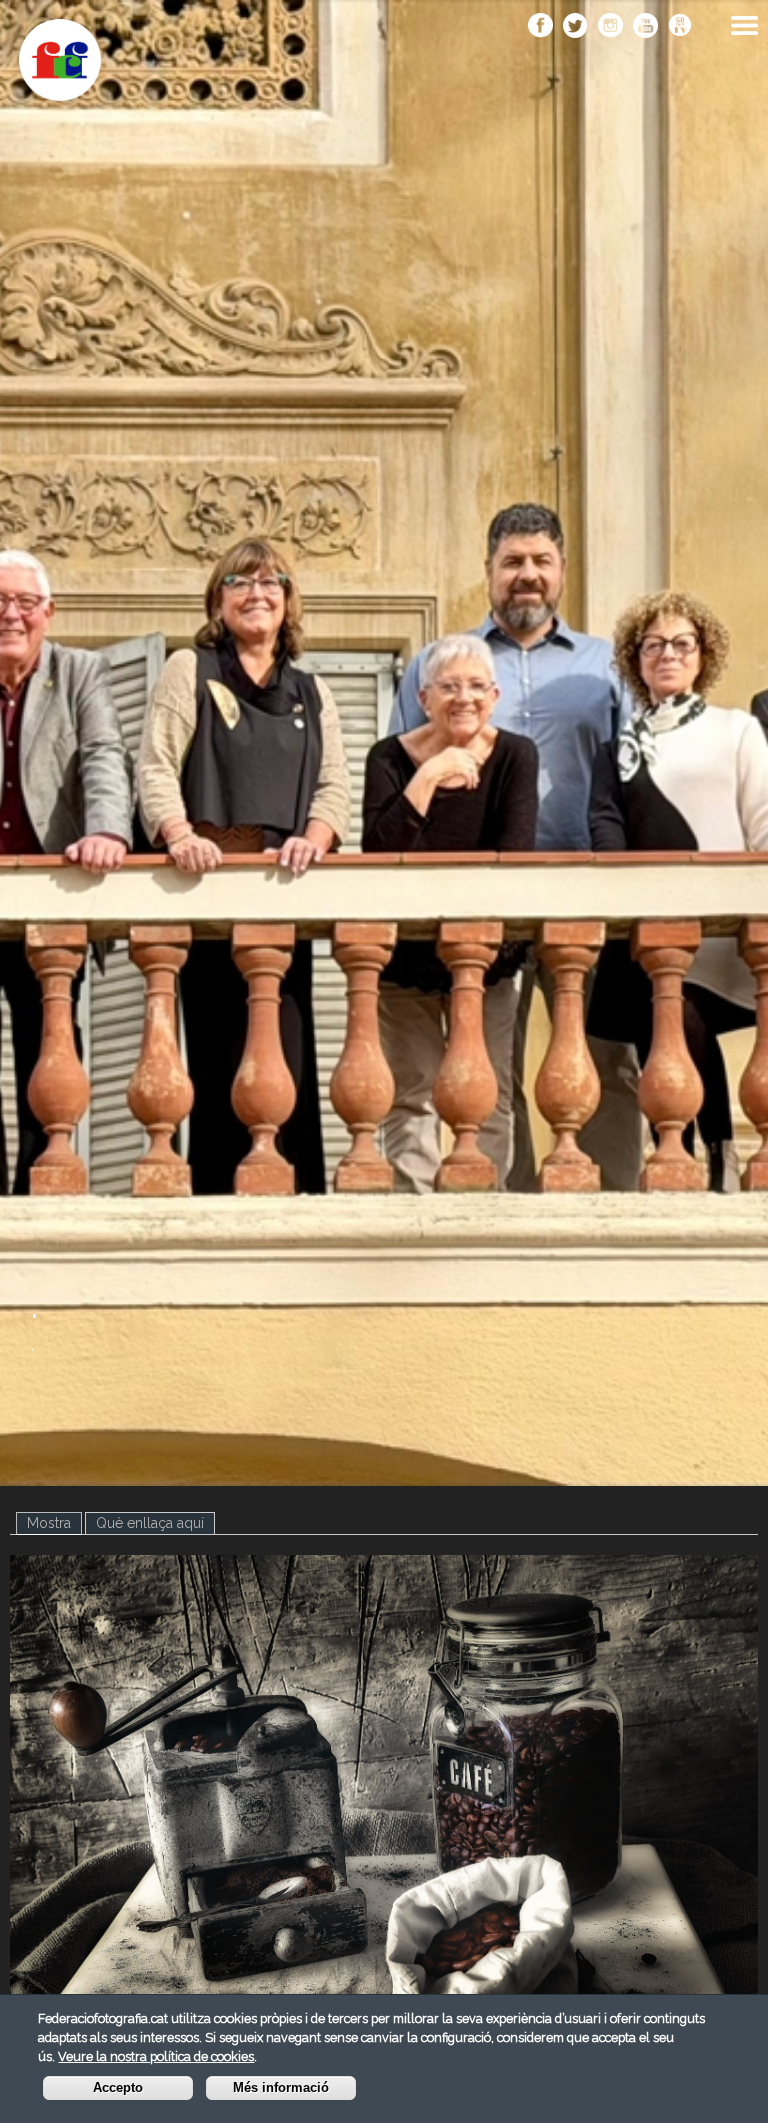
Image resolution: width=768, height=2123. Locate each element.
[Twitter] (575, 27)
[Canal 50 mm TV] (680, 27)
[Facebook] (540, 27)
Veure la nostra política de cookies (156, 2056)
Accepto (118, 2088)
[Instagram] (610, 27)
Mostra (54, 1523)
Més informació (281, 2088)
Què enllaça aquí (150, 1523)
